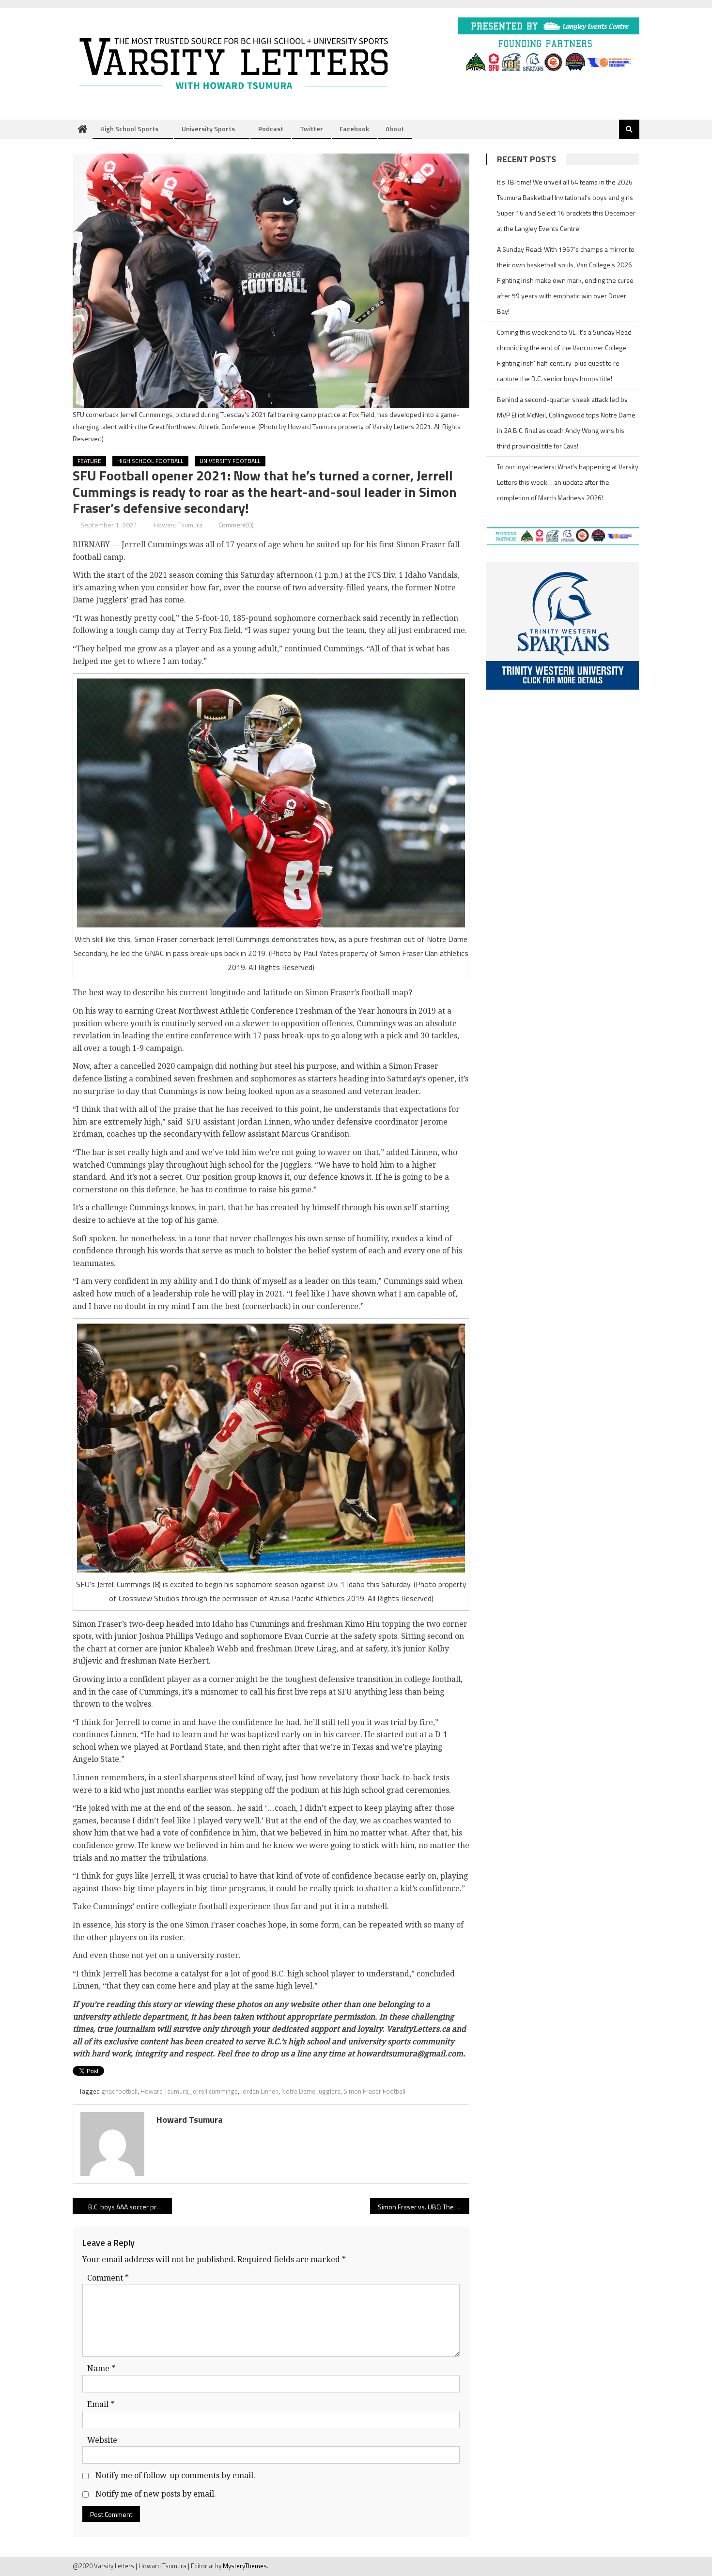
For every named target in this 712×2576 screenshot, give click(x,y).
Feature (89, 461)
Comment (108, 2278)
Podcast (271, 129)
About (395, 129)
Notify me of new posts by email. (156, 2494)
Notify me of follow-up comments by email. (175, 2476)
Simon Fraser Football (374, 2091)
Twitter (311, 129)
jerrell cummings (215, 2091)
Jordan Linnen (260, 2091)
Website (102, 2440)
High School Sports (129, 129)
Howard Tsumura (178, 525)
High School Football (150, 461)
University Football (230, 461)
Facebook (354, 129)
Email (101, 2404)
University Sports (208, 129)
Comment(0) (236, 525)
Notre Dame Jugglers (311, 2091)
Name (101, 2368)
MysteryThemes (245, 2566)
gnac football (119, 2091)
